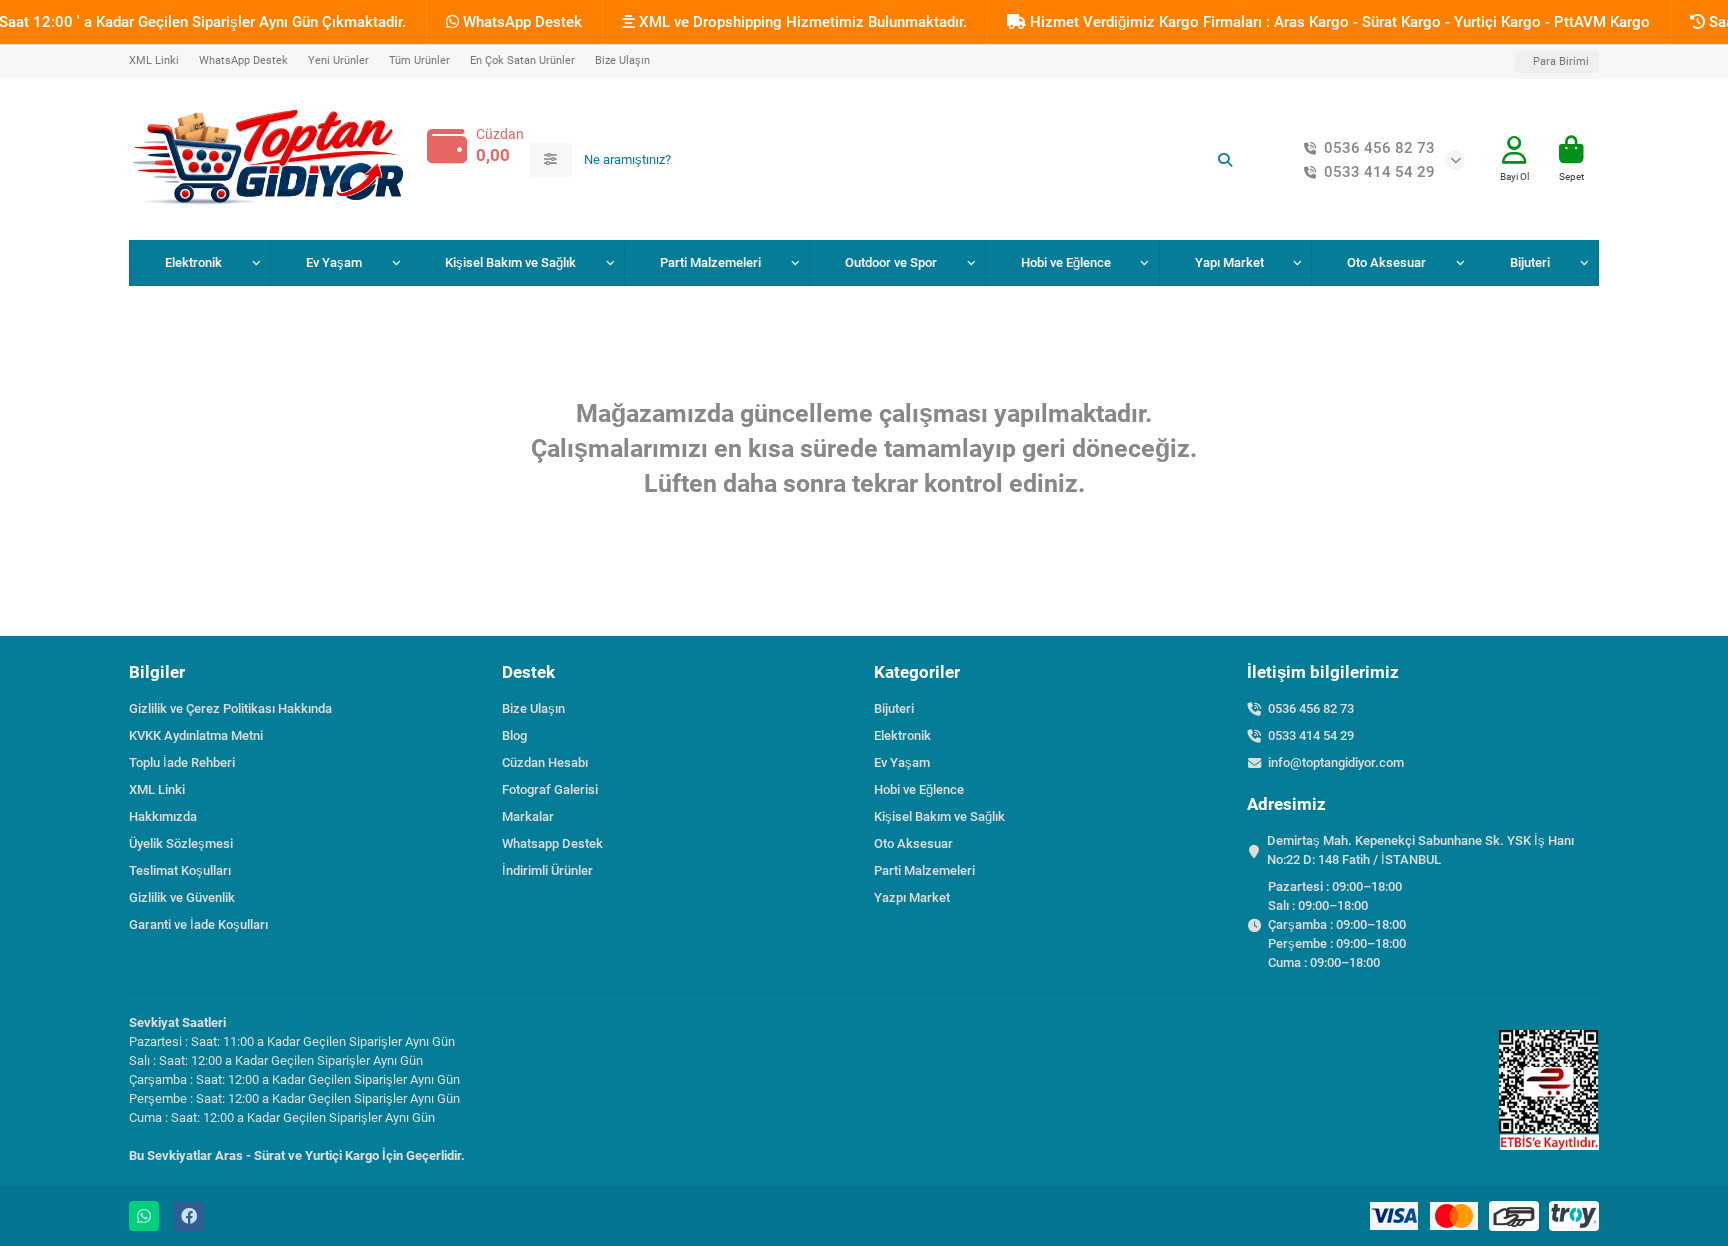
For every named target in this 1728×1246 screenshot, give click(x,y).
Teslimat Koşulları (180, 870)
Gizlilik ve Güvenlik (182, 897)
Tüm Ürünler (419, 60)
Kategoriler (917, 672)
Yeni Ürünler (338, 60)
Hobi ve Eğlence (1066, 262)
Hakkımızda (163, 816)
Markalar (528, 816)
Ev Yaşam (334, 262)
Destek (528, 672)
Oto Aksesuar (1386, 262)
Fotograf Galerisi (550, 789)
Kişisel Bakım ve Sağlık (510, 262)
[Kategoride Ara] (550, 160)
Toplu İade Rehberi (182, 762)
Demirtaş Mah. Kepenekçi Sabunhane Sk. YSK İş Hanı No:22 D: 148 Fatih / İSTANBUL (1420, 850)
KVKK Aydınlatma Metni (196, 735)
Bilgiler (157, 672)
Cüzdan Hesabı (545, 762)
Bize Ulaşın (622, 60)
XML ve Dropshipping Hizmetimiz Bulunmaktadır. (801, 22)
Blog (514, 735)
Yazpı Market (912, 897)
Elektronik (193, 262)
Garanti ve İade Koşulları (198, 924)
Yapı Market (1229, 262)
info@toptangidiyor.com (1336, 762)
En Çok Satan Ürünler (522, 60)
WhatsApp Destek (520, 22)
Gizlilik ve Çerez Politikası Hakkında (230, 708)
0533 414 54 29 (1379, 172)
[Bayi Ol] (1514, 150)
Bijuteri (1530, 262)
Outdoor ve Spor (891, 262)
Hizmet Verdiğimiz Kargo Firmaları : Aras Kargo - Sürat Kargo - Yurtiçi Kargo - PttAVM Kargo (1338, 22)
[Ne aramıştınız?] (1225, 160)
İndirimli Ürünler (547, 870)
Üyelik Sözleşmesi (181, 843)
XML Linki (154, 60)
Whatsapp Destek (552, 843)
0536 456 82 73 (1379, 148)
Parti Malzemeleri (710, 262)
